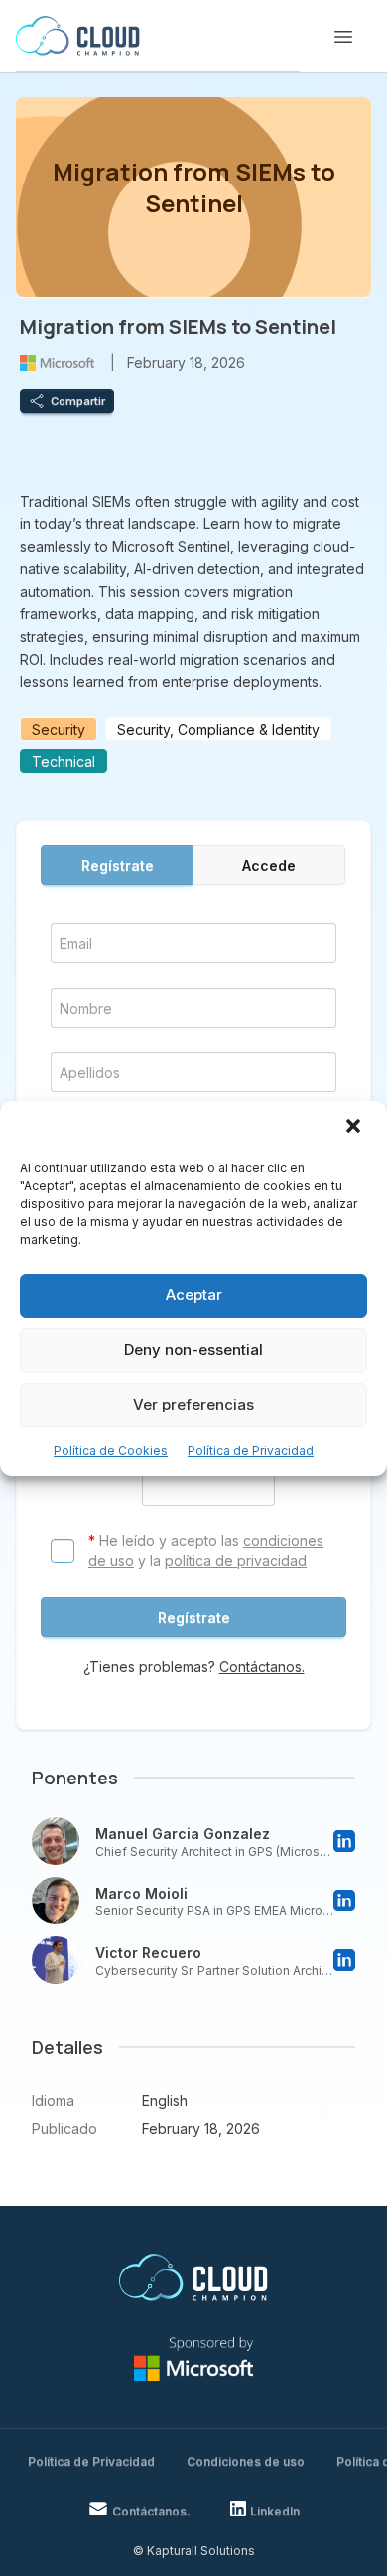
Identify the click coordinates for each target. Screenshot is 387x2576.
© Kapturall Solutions (194, 2551)
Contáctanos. (262, 1667)
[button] (355, 1128)
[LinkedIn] (344, 1841)
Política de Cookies (111, 1451)
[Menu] (343, 37)
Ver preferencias (193, 1404)
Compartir (78, 401)
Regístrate (118, 865)
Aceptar (194, 1295)
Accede (269, 865)
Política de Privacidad (251, 1451)
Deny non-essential (193, 1349)
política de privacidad (236, 1561)
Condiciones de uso (246, 2461)
